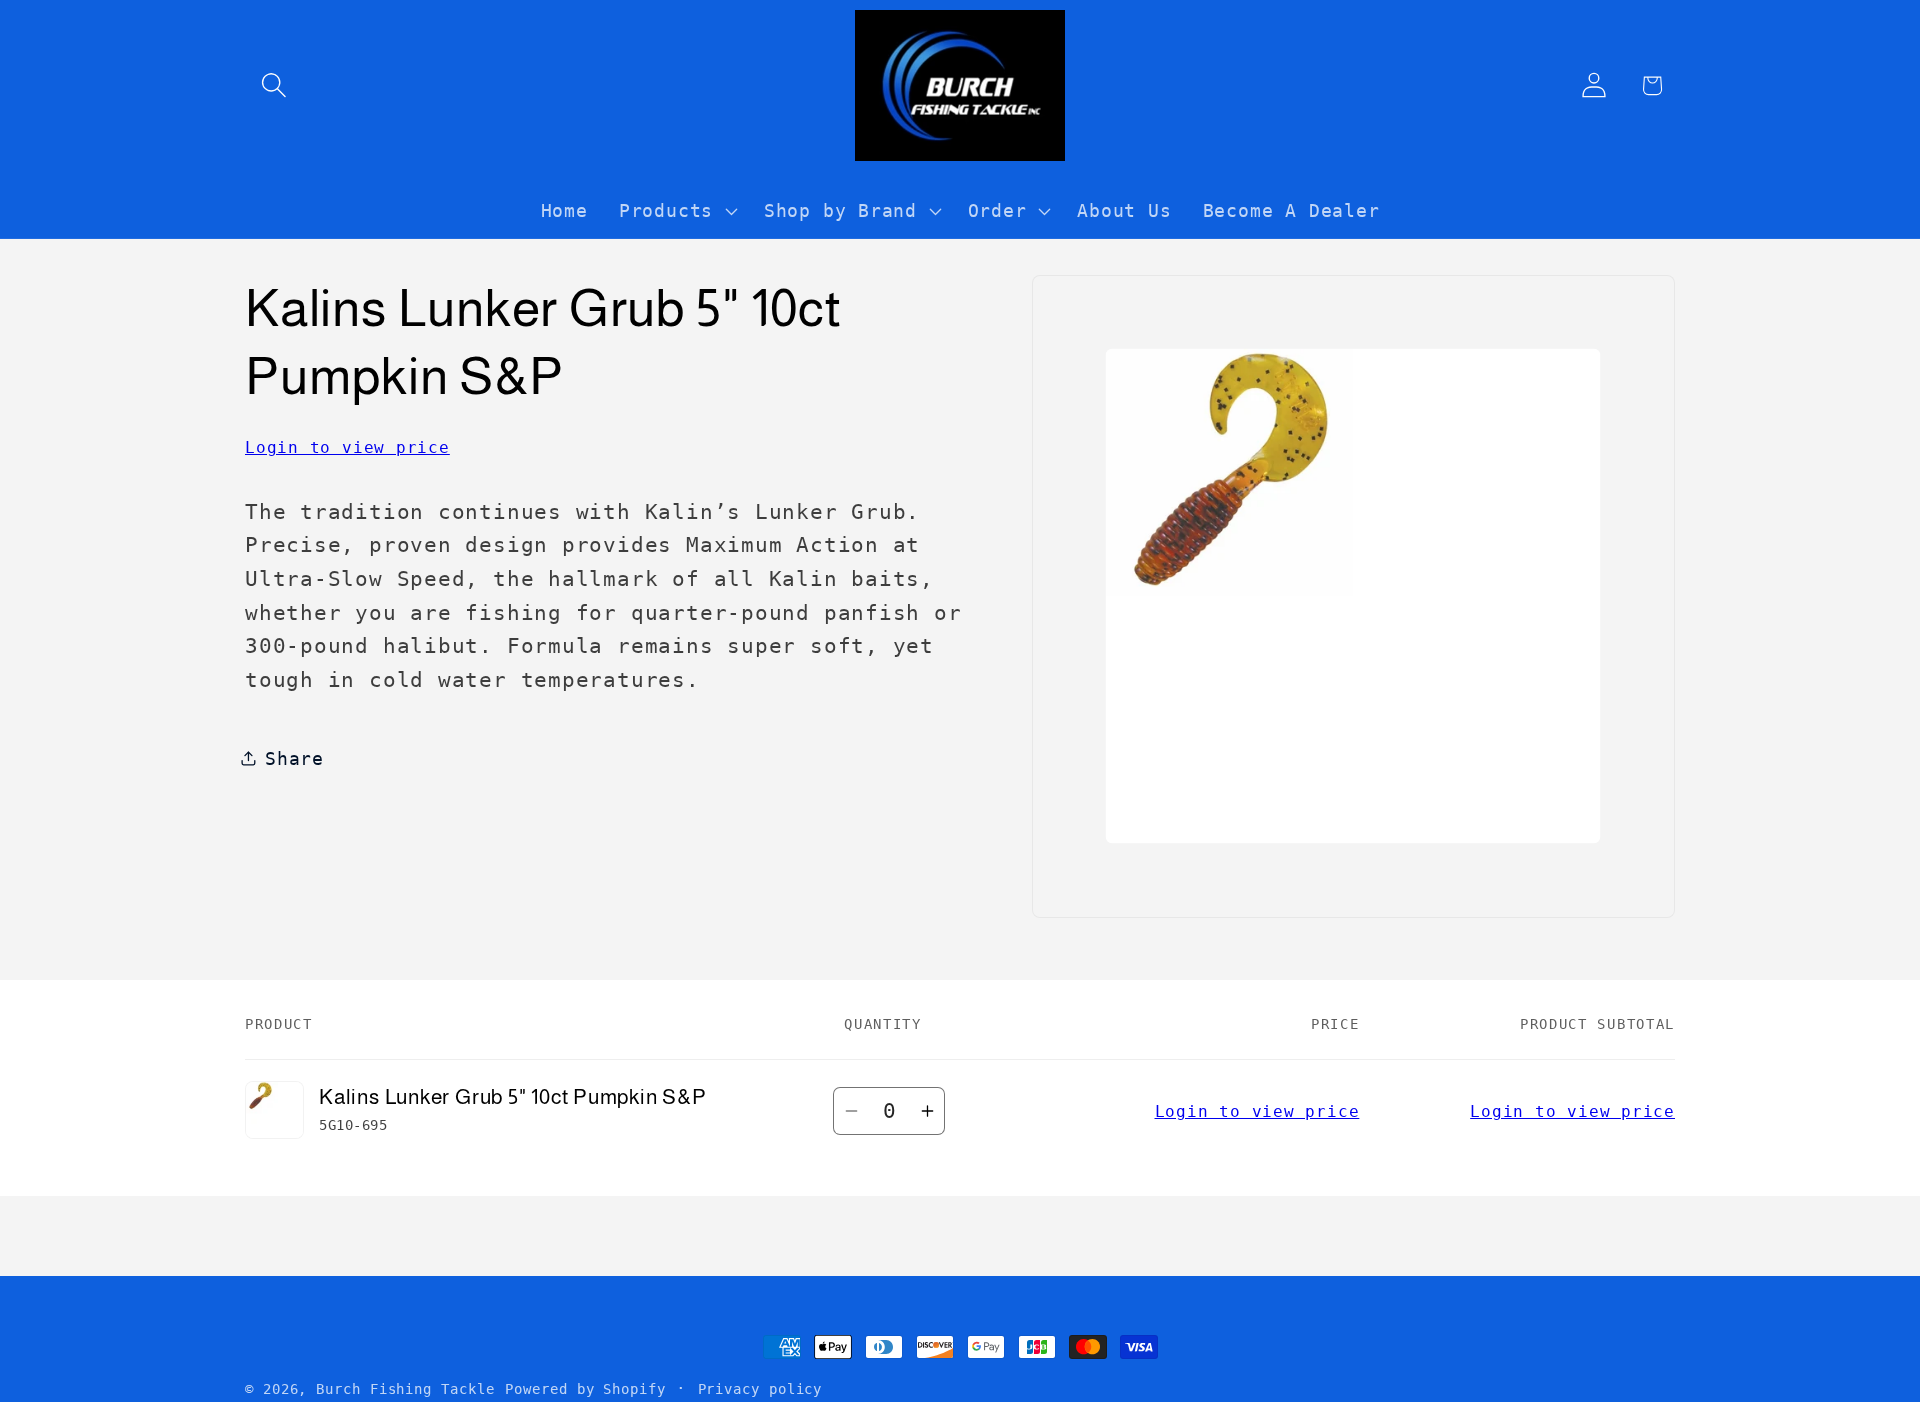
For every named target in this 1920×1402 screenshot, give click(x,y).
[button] (273, 85)
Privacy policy (760, 1389)
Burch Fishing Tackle (405, 1389)
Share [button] (294, 757)
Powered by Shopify (585, 1389)
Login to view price (347, 446)
